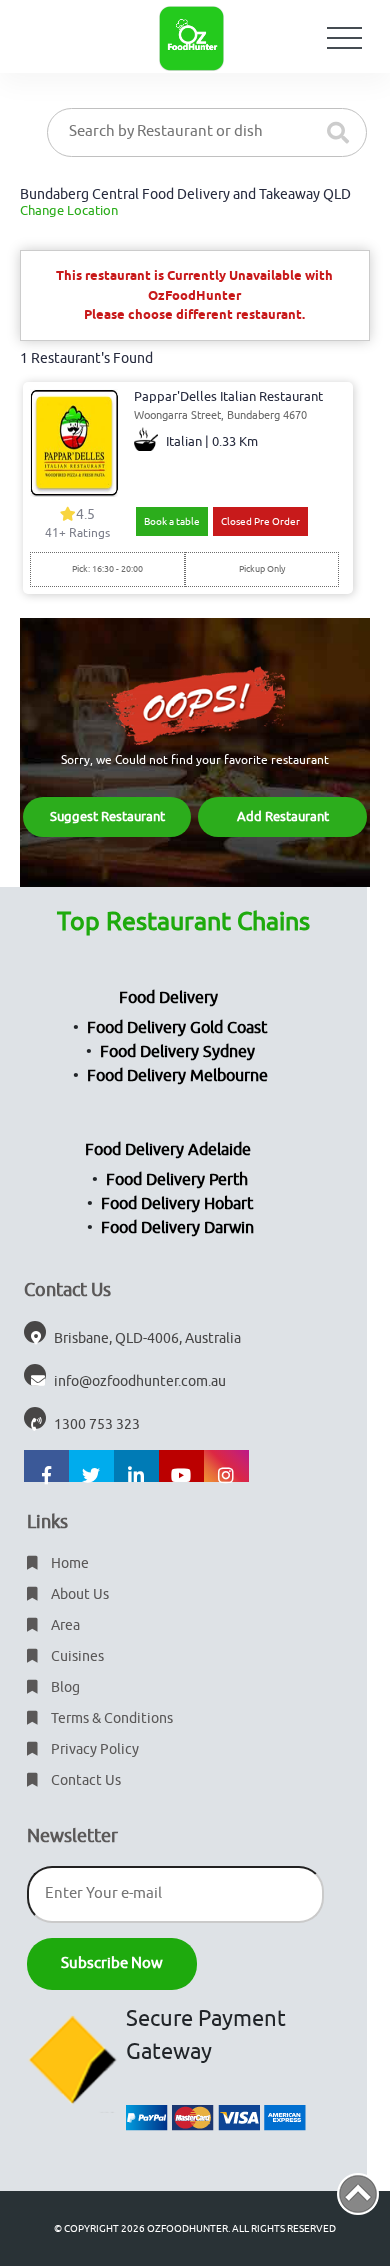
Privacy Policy (93, 1749)
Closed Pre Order (260, 521)
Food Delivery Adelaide (168, 1150)
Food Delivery (168, 998)
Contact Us (84, 1780)
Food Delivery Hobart (177, 1204)
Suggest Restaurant (107, 816)
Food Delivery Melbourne (177, 1076)
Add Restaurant (283, 816)
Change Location (69, 210)
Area (64, 1625)
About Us (78, 1594)
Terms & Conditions (110, 1718)
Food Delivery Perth (177, 1180)
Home (68, 1563)
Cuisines (76, 1656)
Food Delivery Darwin (177, 1228)
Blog (64, 1687)
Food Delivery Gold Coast (177, 1028)
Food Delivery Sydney (177, 1052)
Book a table (172, 521)
